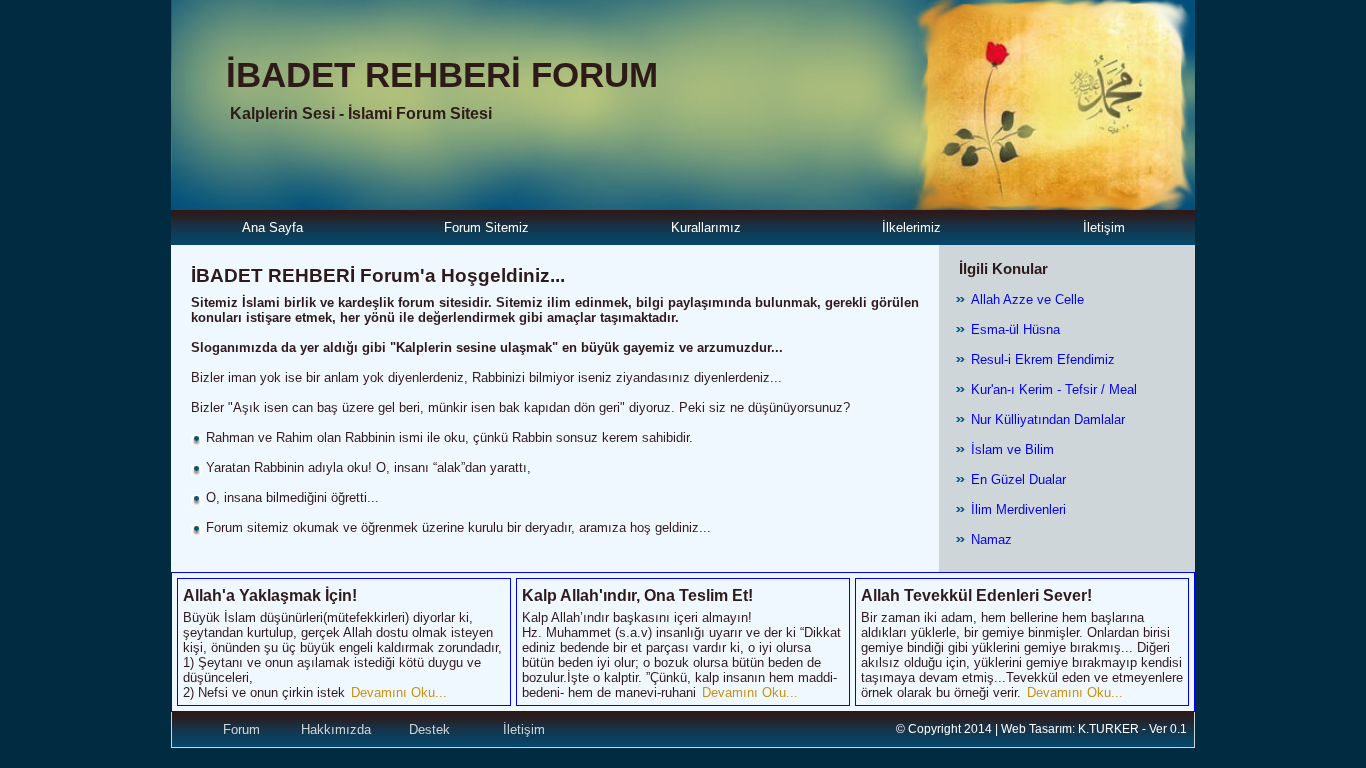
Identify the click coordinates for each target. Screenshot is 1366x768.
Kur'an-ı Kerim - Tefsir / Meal (1054, 389)
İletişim (1104, 227)
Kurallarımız (706, 227)
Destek (429, 729)
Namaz (991, 539)
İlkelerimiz (911, 227)
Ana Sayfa (272, 227)
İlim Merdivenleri (1018, 509)
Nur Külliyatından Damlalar (1048, 419)
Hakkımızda (336, 729)
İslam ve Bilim (1012, 449)
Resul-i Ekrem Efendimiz (1043, 359)
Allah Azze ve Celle (1027, 299)
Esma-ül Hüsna (1015, 329)
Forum (241, 729)
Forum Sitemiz (486, 227)
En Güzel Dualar (1018, 479)
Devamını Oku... (399, 692)
